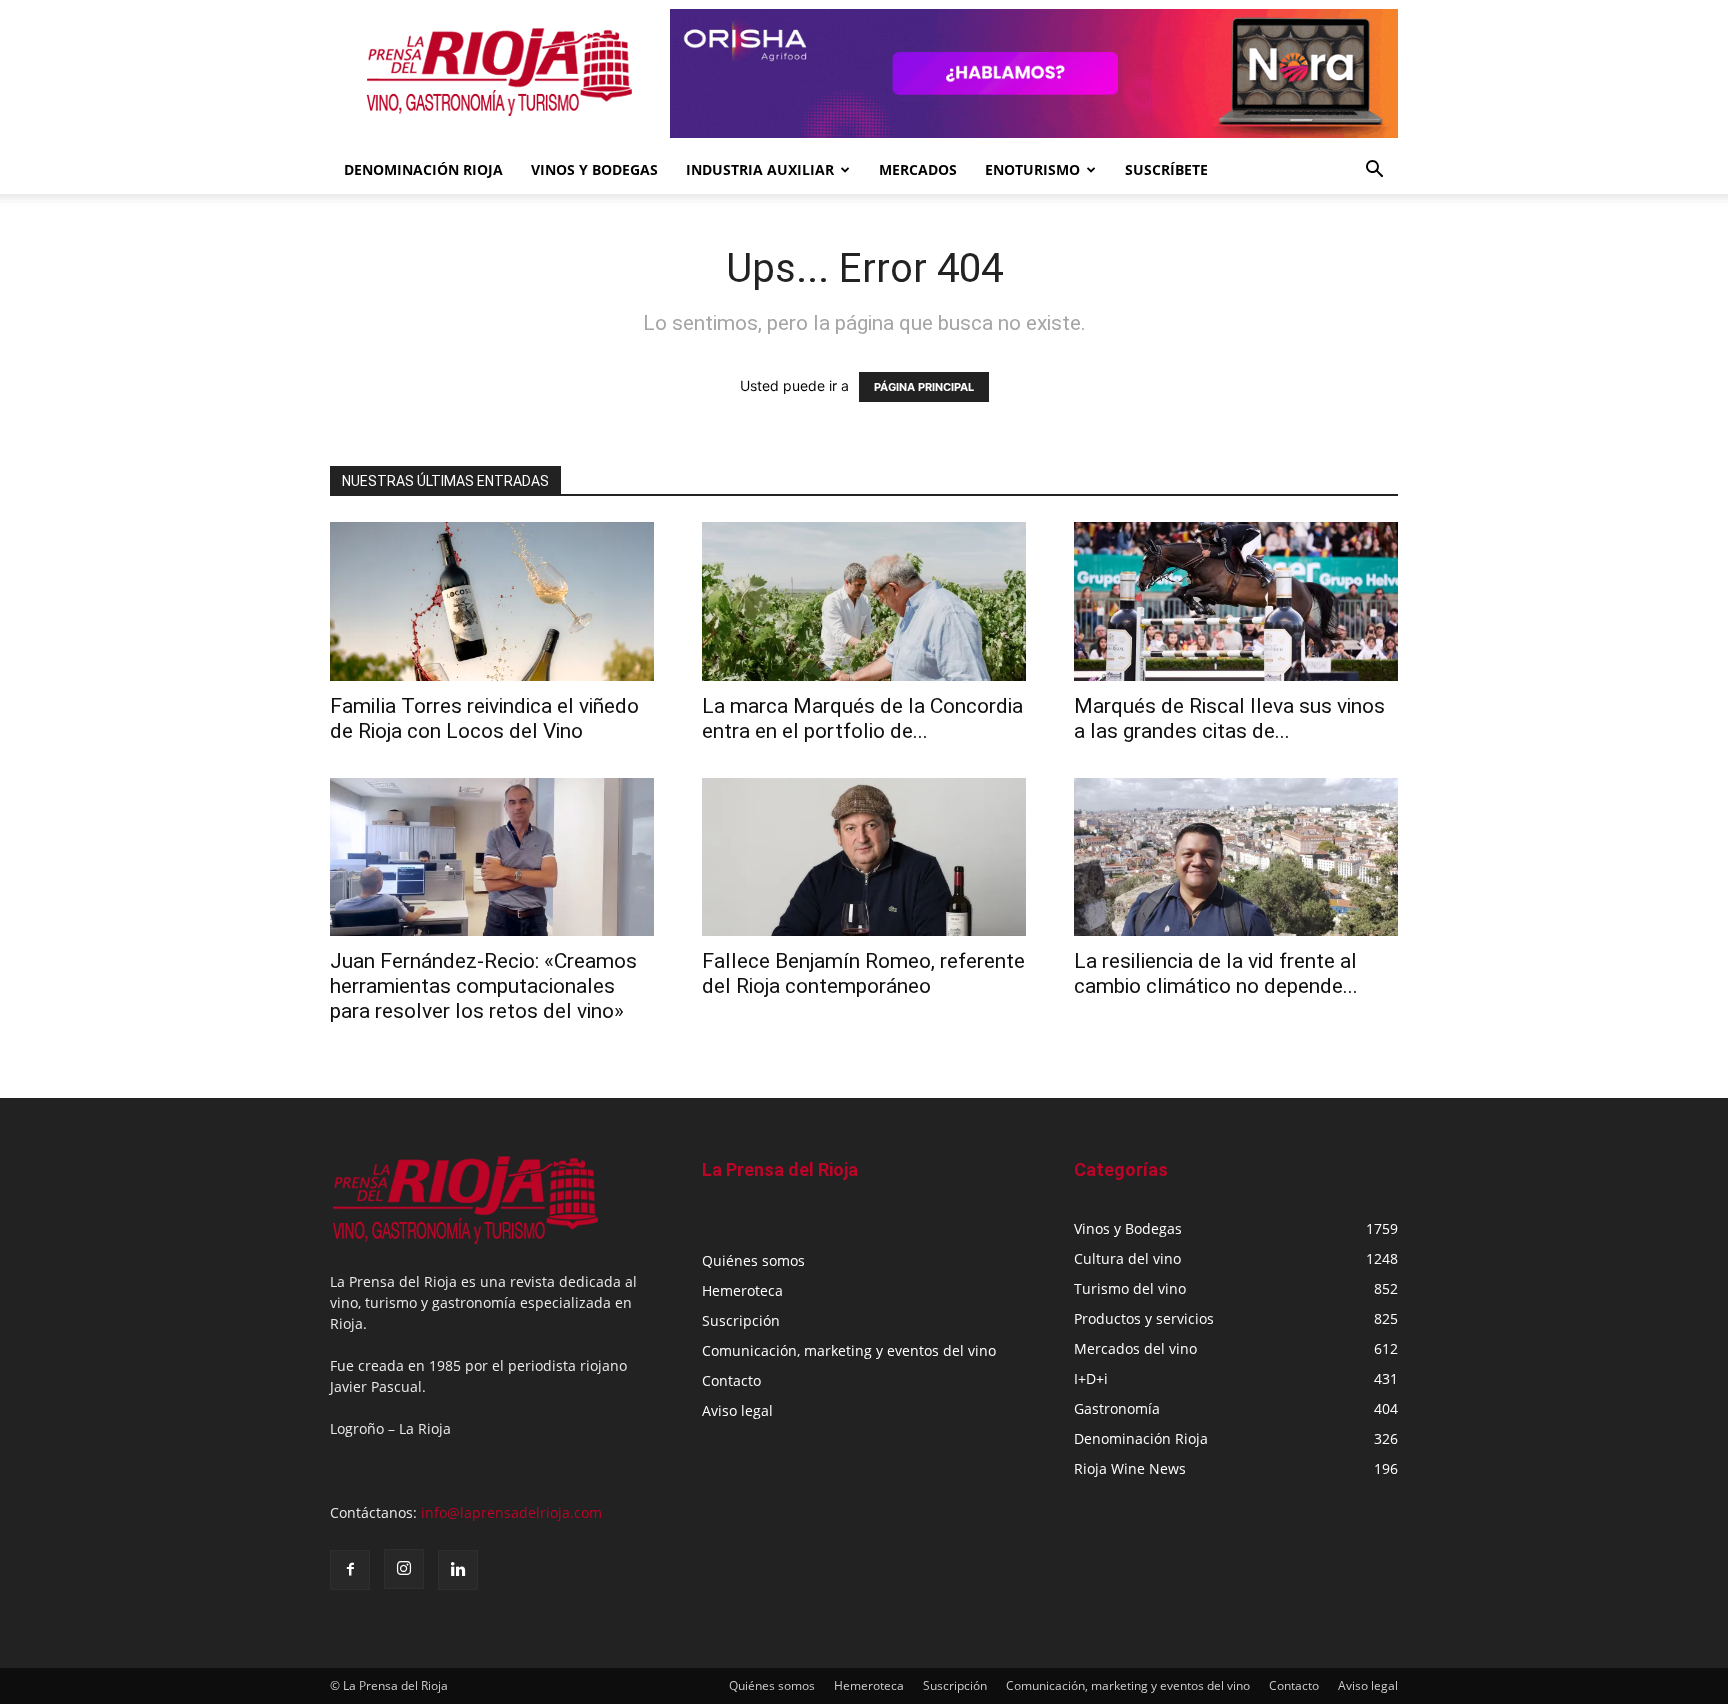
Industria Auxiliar (760, 169)
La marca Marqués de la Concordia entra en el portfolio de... (862, 718)
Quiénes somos (753, 1260)
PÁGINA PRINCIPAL (924, 387)
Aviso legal (737, 1410)
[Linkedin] (458, 1570)
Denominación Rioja (423, 169)
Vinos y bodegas (594, 169)
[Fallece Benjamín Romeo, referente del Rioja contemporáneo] (864, 857)
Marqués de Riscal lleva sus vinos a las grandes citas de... (1229, 718)
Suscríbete (1166, 169)
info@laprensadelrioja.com (511, 1512)
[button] (1374, 171)
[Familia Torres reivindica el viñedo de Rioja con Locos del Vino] (492, 601)
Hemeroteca (742, 1290)
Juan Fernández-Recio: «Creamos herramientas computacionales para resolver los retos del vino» (483, 986)
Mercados (918, 169)
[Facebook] (350, 1570)
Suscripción (741, 1320)
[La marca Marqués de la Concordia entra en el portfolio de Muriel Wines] (864, 601)
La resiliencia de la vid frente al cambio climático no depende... (1216, 973)
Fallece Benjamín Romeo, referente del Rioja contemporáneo (863, 973)
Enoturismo (1032, 169)
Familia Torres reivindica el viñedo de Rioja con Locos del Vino (484, 718)
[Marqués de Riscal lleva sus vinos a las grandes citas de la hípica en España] (1236, 601)
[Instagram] (404, 1569)
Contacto (731, 1380)
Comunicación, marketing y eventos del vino (849, 1350)
